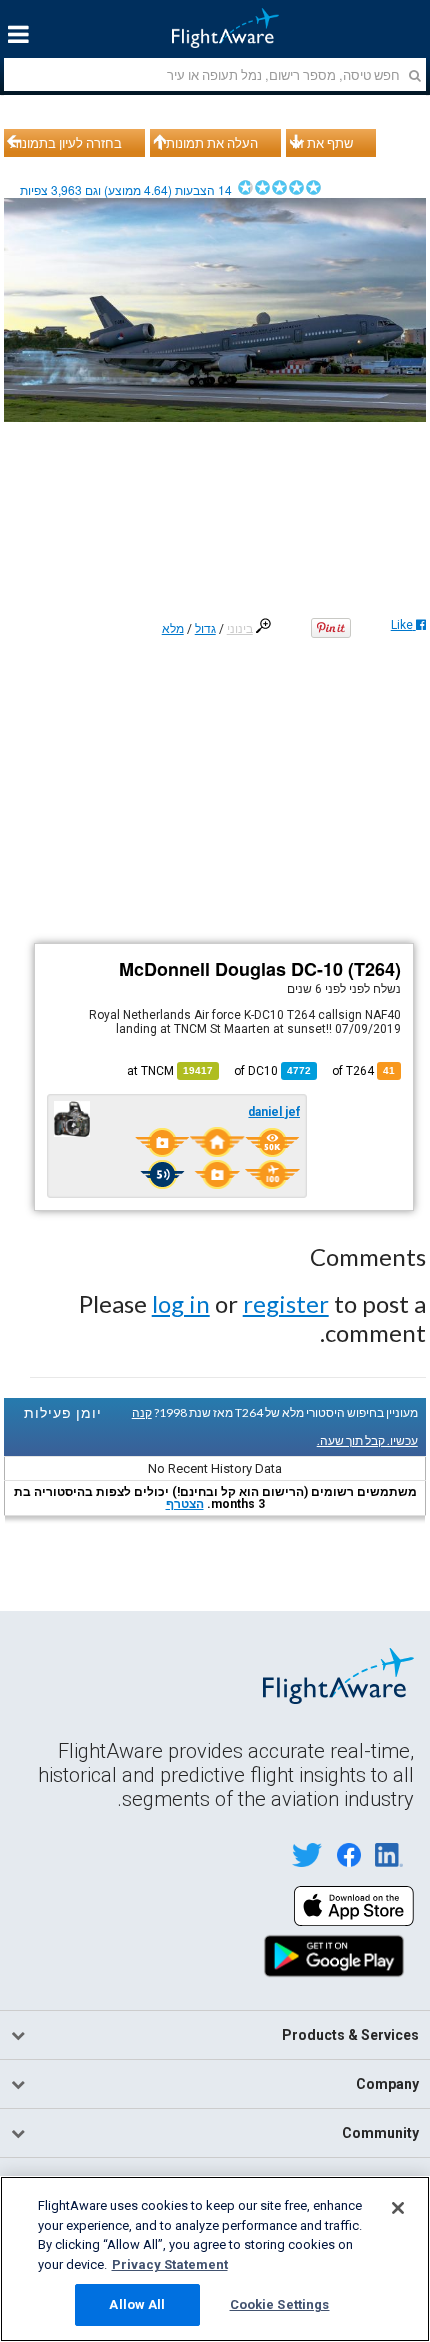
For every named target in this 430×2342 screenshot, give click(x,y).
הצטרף (185, 1504)
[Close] (398, 2208)
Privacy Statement (170, 2264)
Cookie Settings (280, 2304)
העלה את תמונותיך (207, 143)
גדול (205, 629)
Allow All (137, 2304)
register (286, 1303)
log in (181, 1303)
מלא (173, 629)
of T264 (363, 1071)
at (170, 1071)
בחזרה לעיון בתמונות (66, 143)
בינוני (240, 629)
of (272, 1071)
